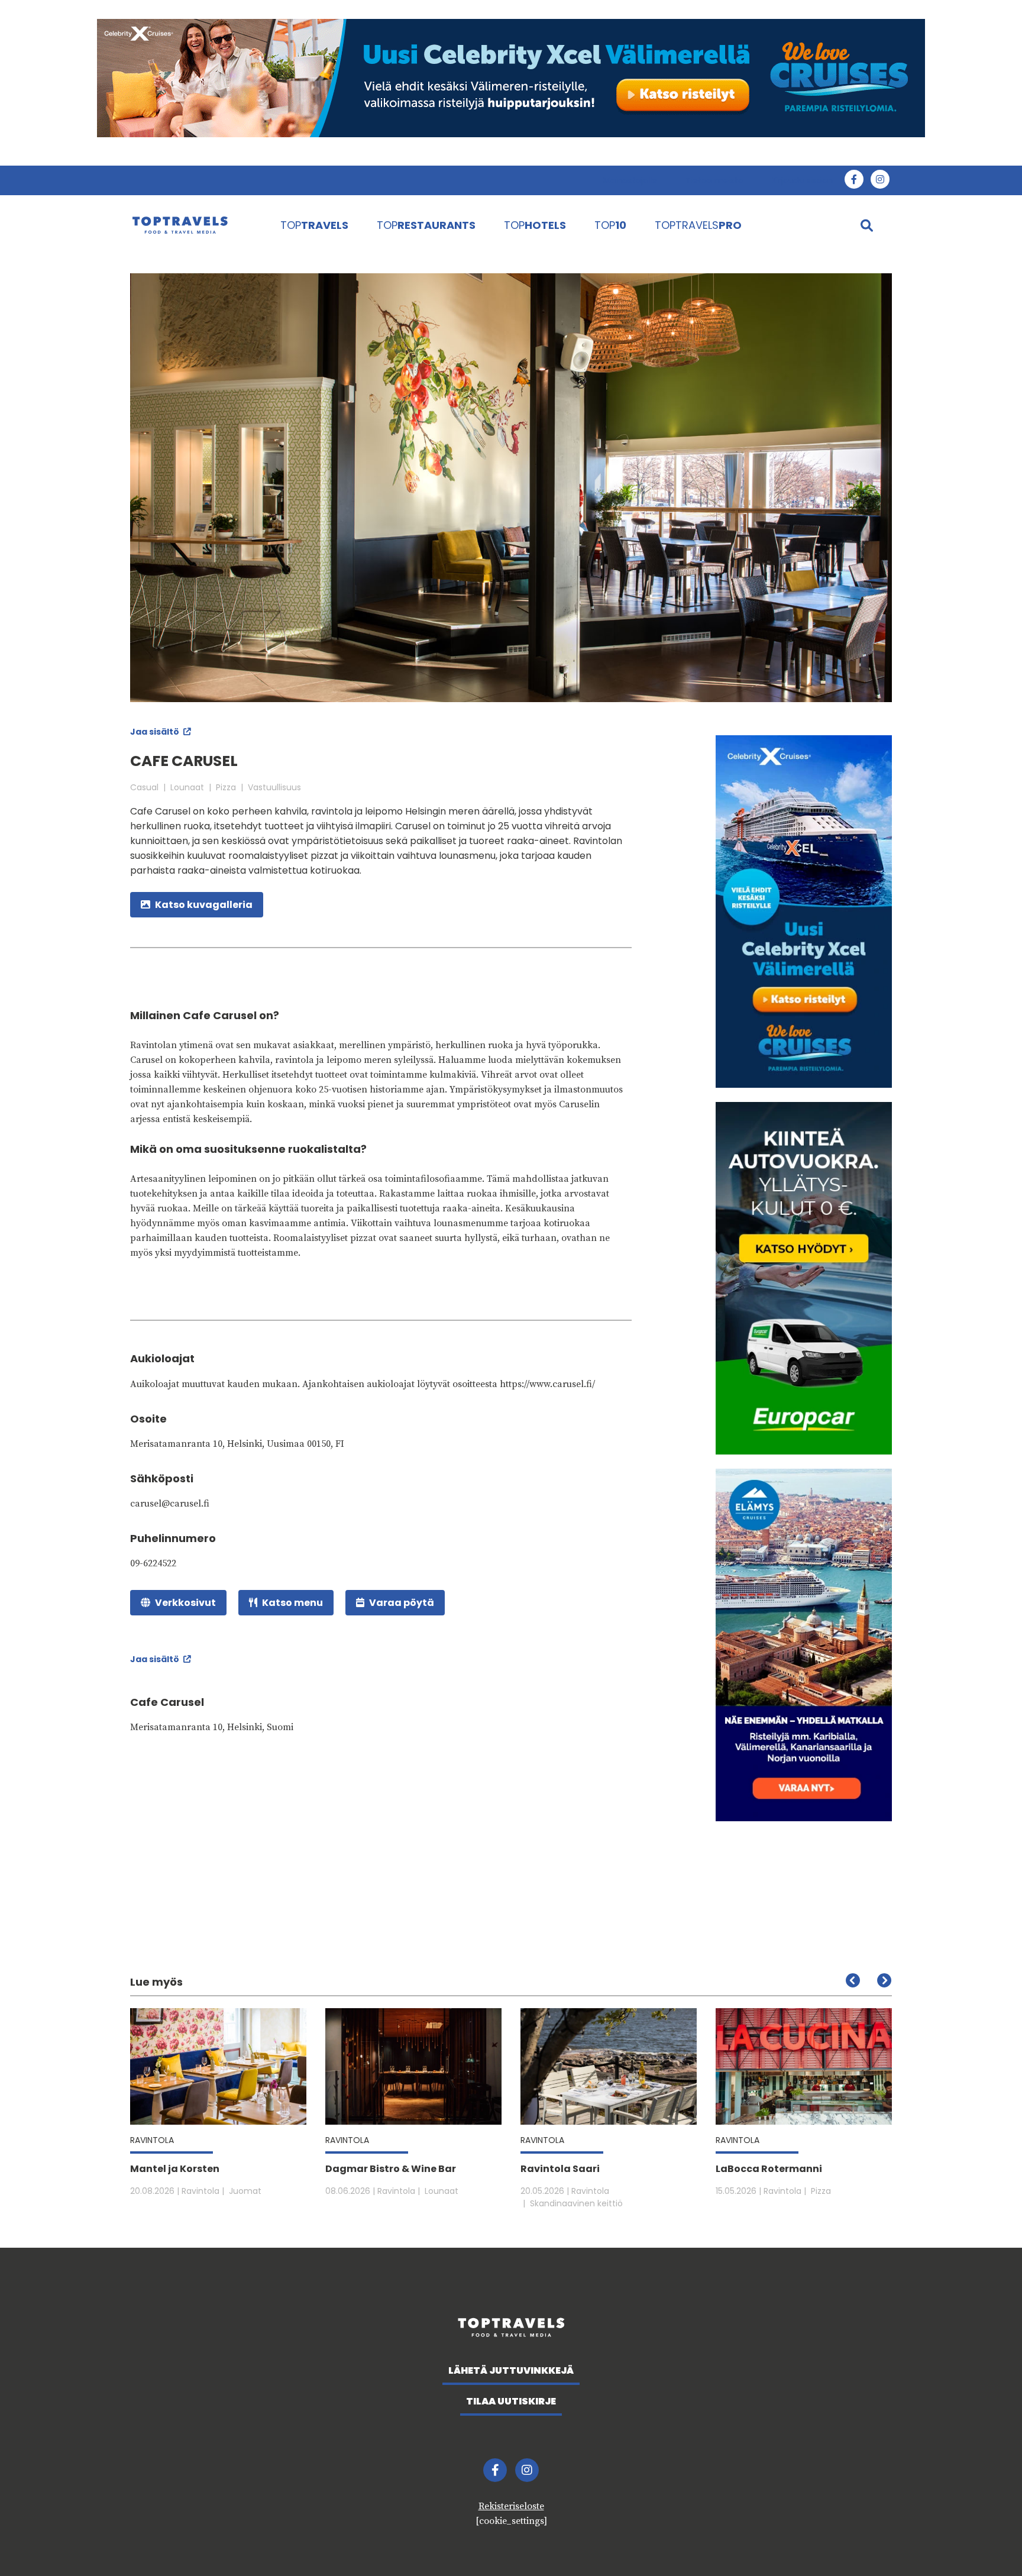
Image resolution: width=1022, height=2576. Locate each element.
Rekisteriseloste (511, 2506)
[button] (884, 1980)
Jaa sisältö (156, 732)
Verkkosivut (185, 1603)
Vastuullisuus (274, 787)
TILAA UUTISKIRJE (511, 2401)
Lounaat (187, 787)
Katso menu (292, 1603)
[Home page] (193, 225)
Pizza (226, 787)
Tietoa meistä (714, 180)
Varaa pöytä (402, 1603)
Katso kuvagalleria (204, 905)
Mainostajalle (630, 180)
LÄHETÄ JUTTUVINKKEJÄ (511, 2370)
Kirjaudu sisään (802, 180)
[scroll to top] (988, 2542)
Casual (144, 787)
